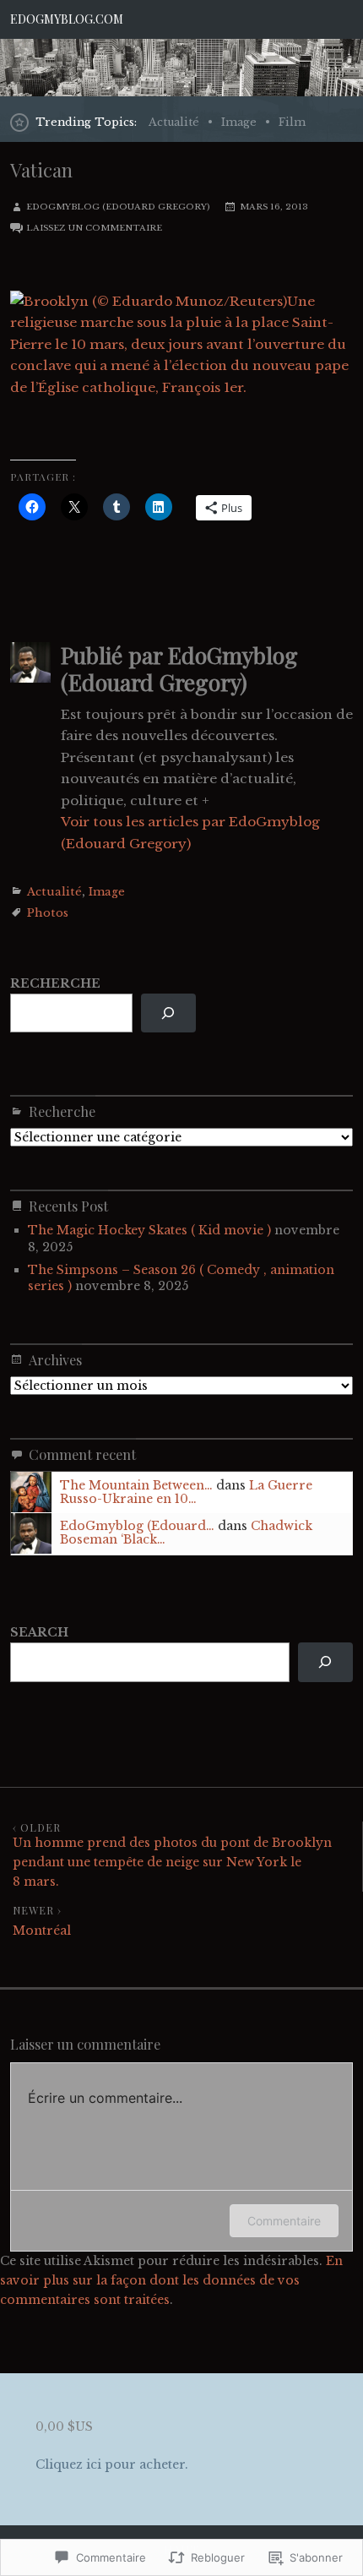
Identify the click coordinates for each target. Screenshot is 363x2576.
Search (39, 1632)
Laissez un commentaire (94, 228)
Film (292, 122)
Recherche (55, 983)
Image (239, 122)
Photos (48, 913)
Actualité (174, 122)
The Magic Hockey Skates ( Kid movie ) (149, 1230)
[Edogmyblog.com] (181, 67)
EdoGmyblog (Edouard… (137, 1526)
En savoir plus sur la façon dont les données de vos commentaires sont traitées (171, 2280)
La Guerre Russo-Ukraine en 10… (186, 1492)
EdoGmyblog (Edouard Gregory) (118, 207)
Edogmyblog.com (67, 19)
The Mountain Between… (136, 1485)
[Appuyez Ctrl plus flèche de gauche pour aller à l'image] (12, 430)
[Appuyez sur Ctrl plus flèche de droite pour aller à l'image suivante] (12, 408)
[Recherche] (168, 1013)
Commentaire (284, 2221)
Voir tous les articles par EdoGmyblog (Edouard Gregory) (190, 832)
